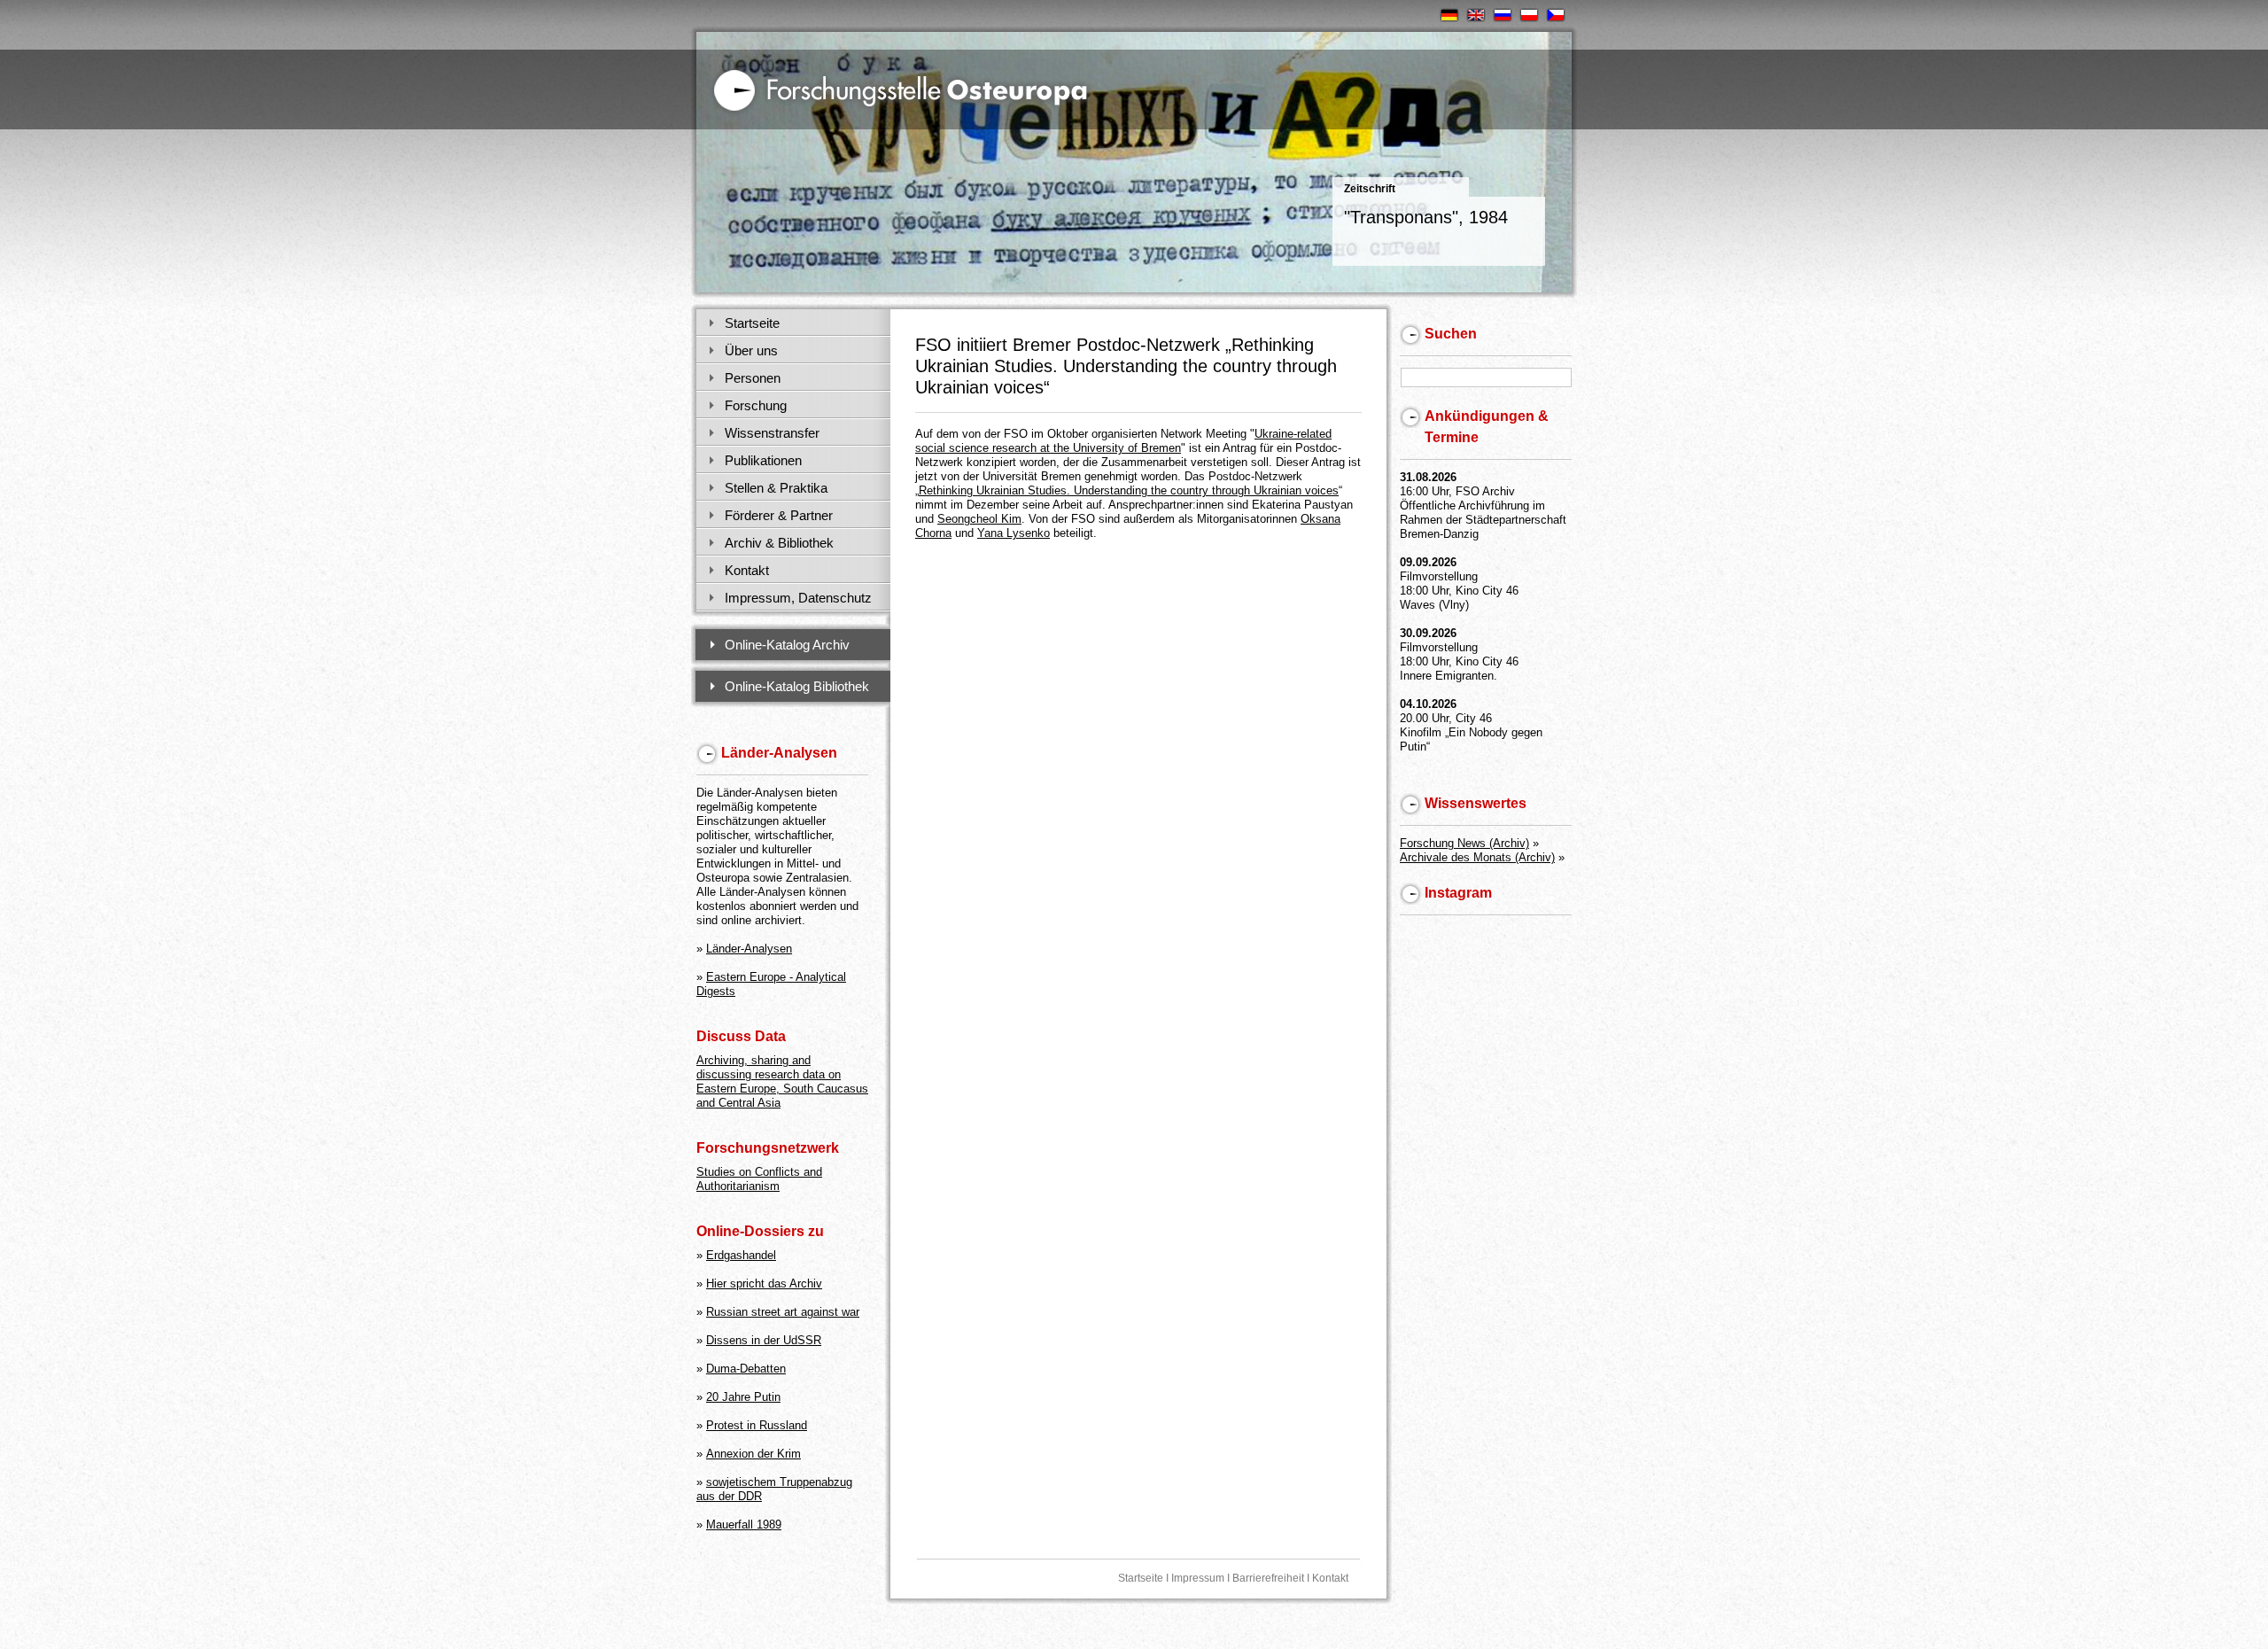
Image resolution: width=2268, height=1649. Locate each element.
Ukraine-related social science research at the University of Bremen (1123, 441)
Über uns (751, 350)
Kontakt (747, 570)
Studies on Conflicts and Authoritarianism (759, 1179)
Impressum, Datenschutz (798, 598)
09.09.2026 (1428, 562)
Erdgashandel (741, 1255)
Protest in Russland (757, 1425)
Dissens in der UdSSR (764, 1340)
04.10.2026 (1428, 704)
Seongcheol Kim (979, 519)
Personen (753, 378)
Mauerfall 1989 (744, 1525)
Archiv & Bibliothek (779, 543)
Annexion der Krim (753, 1454)
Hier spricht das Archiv (764, 1283)
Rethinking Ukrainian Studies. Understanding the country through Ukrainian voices (1129, 490)
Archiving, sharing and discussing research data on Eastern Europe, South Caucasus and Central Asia (782, 1081)
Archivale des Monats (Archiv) (1477, 857)
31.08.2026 (1428, 477)
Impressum (1198, 1578)
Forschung (756, 405)
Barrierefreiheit (1268, 1578)
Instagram (1458, 893)
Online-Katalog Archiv (787, 645)
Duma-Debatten (746, 1369)
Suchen (1451, 334)
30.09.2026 (1428, 633)
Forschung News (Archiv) (1464, 843)
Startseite (752, 323)
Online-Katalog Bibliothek (797, 686)
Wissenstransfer (772, 433)
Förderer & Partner (779, 515)
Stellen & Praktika (776, 488)
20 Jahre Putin (743, 1397)
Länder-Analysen (749, 949)
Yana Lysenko (1014, 533)
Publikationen (763, 460)
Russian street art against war (783, 1312)
